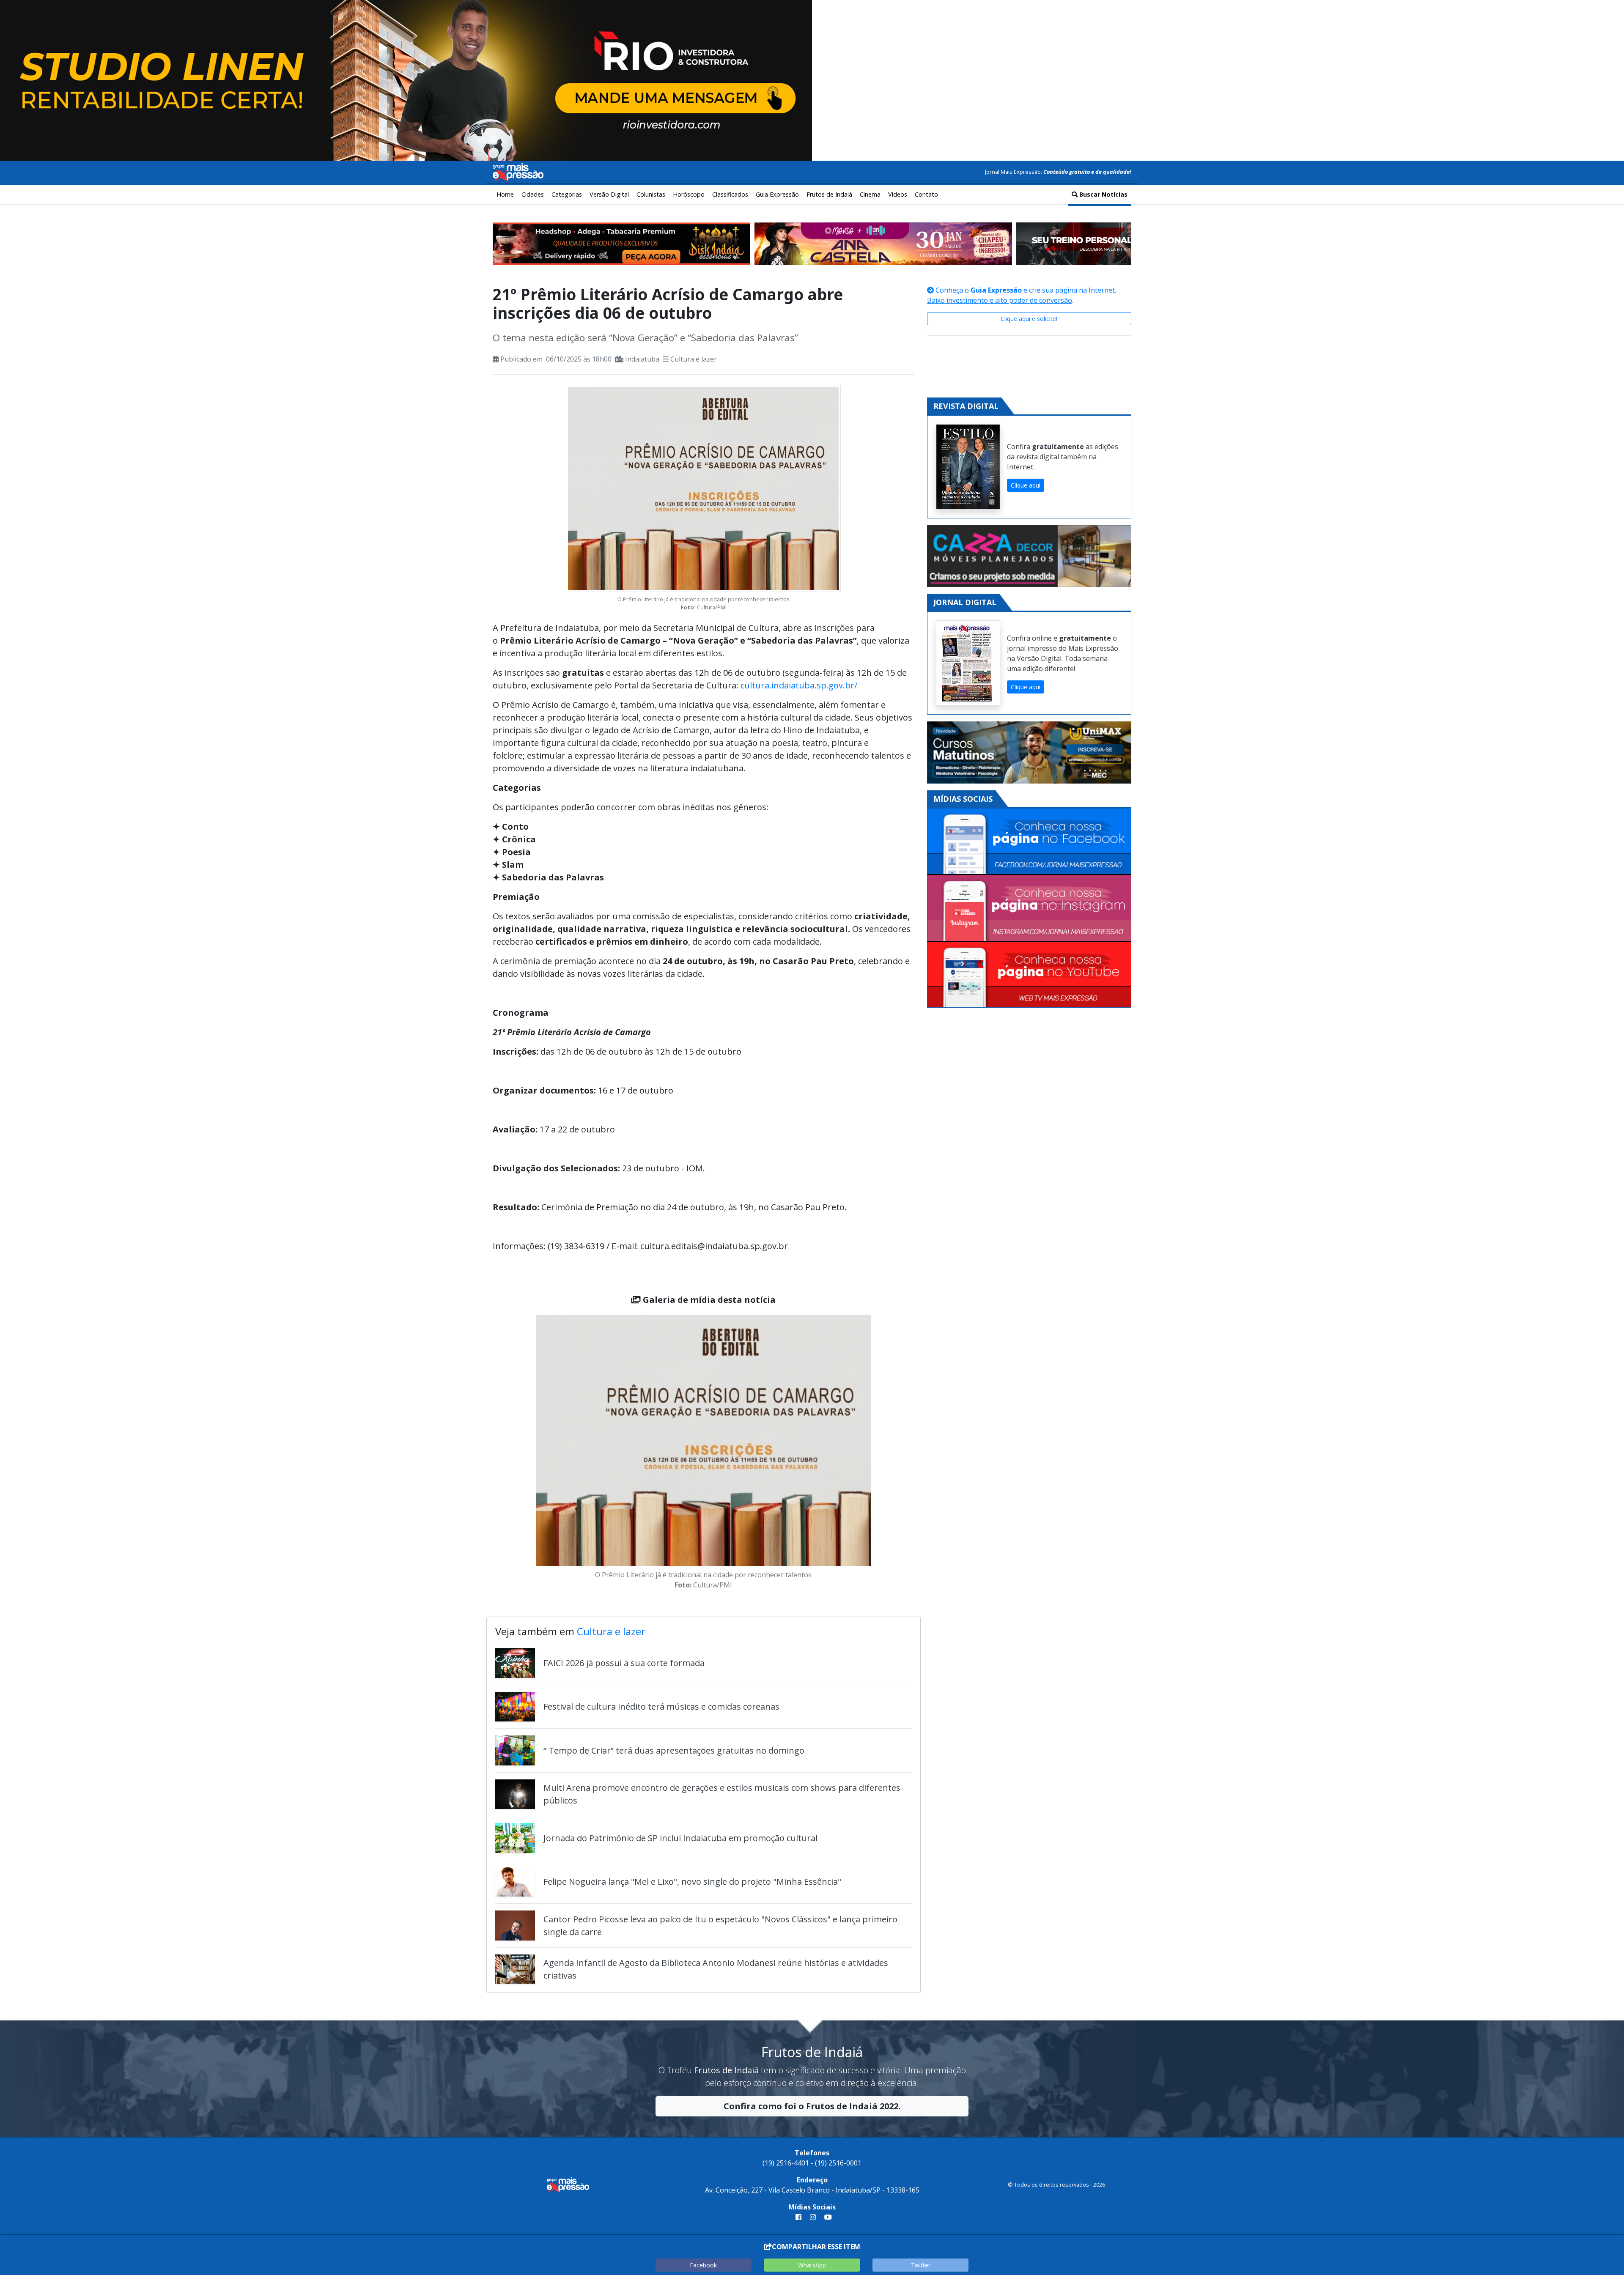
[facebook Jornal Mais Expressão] (798, 2217)
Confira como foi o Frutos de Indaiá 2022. (812, 2106)
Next (884, 1454)
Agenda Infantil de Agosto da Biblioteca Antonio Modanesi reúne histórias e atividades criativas (716, 1969)
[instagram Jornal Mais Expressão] (813, 2217)
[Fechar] (1607, 14)
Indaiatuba (642, 359)
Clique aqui (1026, 485)
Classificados (730, 194)
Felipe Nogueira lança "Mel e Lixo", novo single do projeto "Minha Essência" (692, 1882)
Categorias (567, 194)
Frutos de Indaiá (829, 194)
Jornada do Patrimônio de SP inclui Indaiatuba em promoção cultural (680, 1838)
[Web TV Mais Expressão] (1029, 974)
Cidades (533, 194)
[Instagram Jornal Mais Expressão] (1029, 908)
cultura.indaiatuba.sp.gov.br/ (799, 685)
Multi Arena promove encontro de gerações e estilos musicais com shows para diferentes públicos (722, 1794)
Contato (926, 194)
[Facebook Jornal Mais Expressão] (1029, 842)
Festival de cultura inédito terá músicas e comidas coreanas (661, 1706)
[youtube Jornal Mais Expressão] (826, 2217)
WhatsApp (812, 2265)
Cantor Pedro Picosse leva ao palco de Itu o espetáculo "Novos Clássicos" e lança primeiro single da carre (720, 1926)
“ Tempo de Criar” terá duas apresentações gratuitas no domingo (674, 1750)
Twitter (921, 2265)
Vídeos (898, 194)
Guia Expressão (777, 194)
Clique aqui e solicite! (1029, 319)
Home (505, 194)
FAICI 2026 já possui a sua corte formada (624, 1663)
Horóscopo (689, 194)
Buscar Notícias (1103, 194)
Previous (523, 1454)
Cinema (870, 194)
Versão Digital (609, 194)
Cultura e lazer (694, 359)
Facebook (703, 2265)
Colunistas (651, 194)
